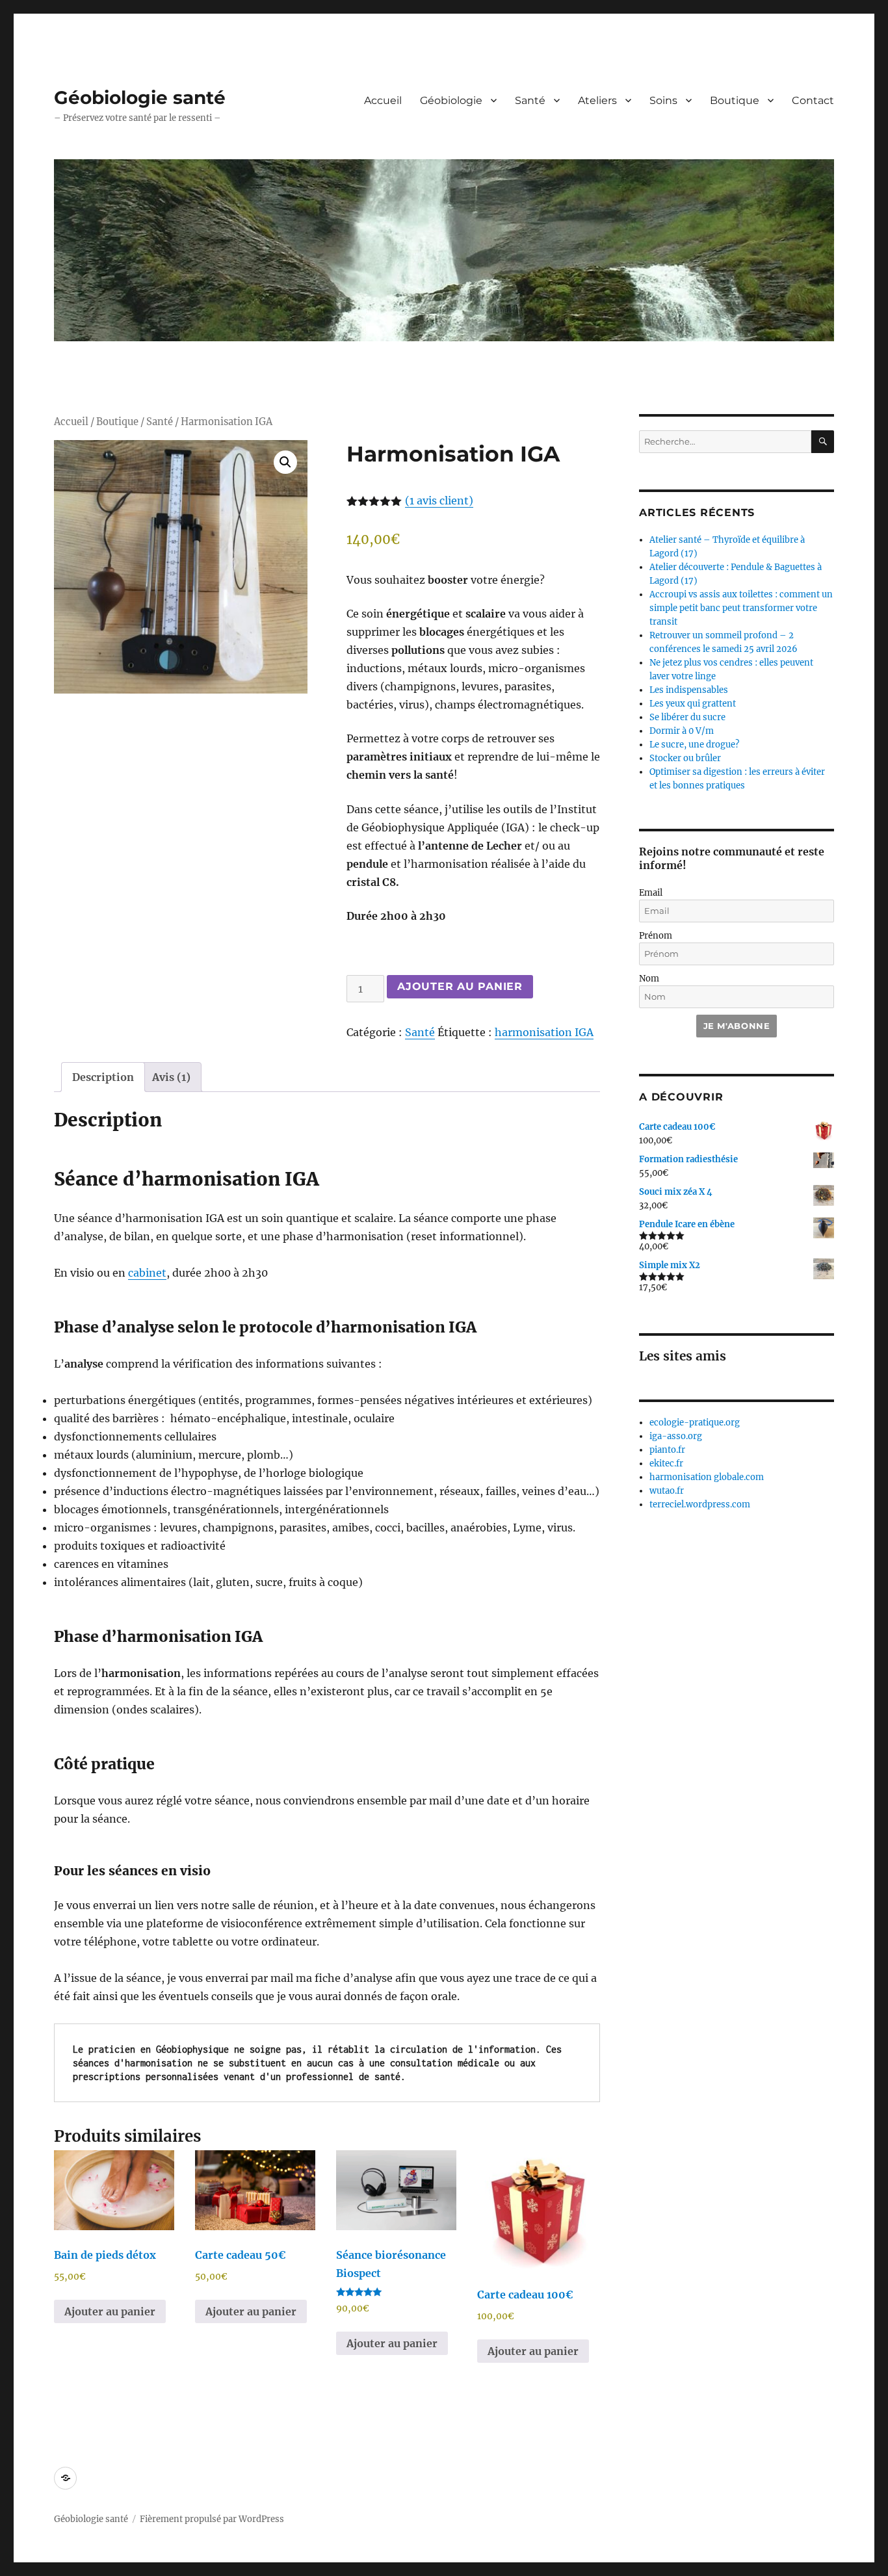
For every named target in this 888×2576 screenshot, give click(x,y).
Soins (663, 100)
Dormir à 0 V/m (682, 731)
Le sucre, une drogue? (694, 745)
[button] (285, 462)
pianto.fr (667, 1450)
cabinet (147, 1273)
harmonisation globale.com (707, 1477)
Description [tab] (103, 1077)
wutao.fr (667, 1491)
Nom (649, 979)
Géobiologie (451, 100)
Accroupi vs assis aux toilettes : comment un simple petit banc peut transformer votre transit (741, 608)
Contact (813, 100)
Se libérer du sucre (687, 717)
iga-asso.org (676, 1436)
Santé (530, 100)
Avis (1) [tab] (171, 1077)
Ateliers (597, 100)
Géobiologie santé (140, 98)
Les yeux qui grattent (693, 704)
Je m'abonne (737, 1026)
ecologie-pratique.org (695, 1423)
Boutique (735, 100)
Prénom (656, 936)
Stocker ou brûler (685, 758)
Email (651, 893)
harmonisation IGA (544, 1032)
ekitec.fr (666, 1464)
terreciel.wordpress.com (700, 1504)
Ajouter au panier (460, 986)
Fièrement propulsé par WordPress (212, 2519)
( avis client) (439, 501)
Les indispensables (689, 690)
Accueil (383, 100)
